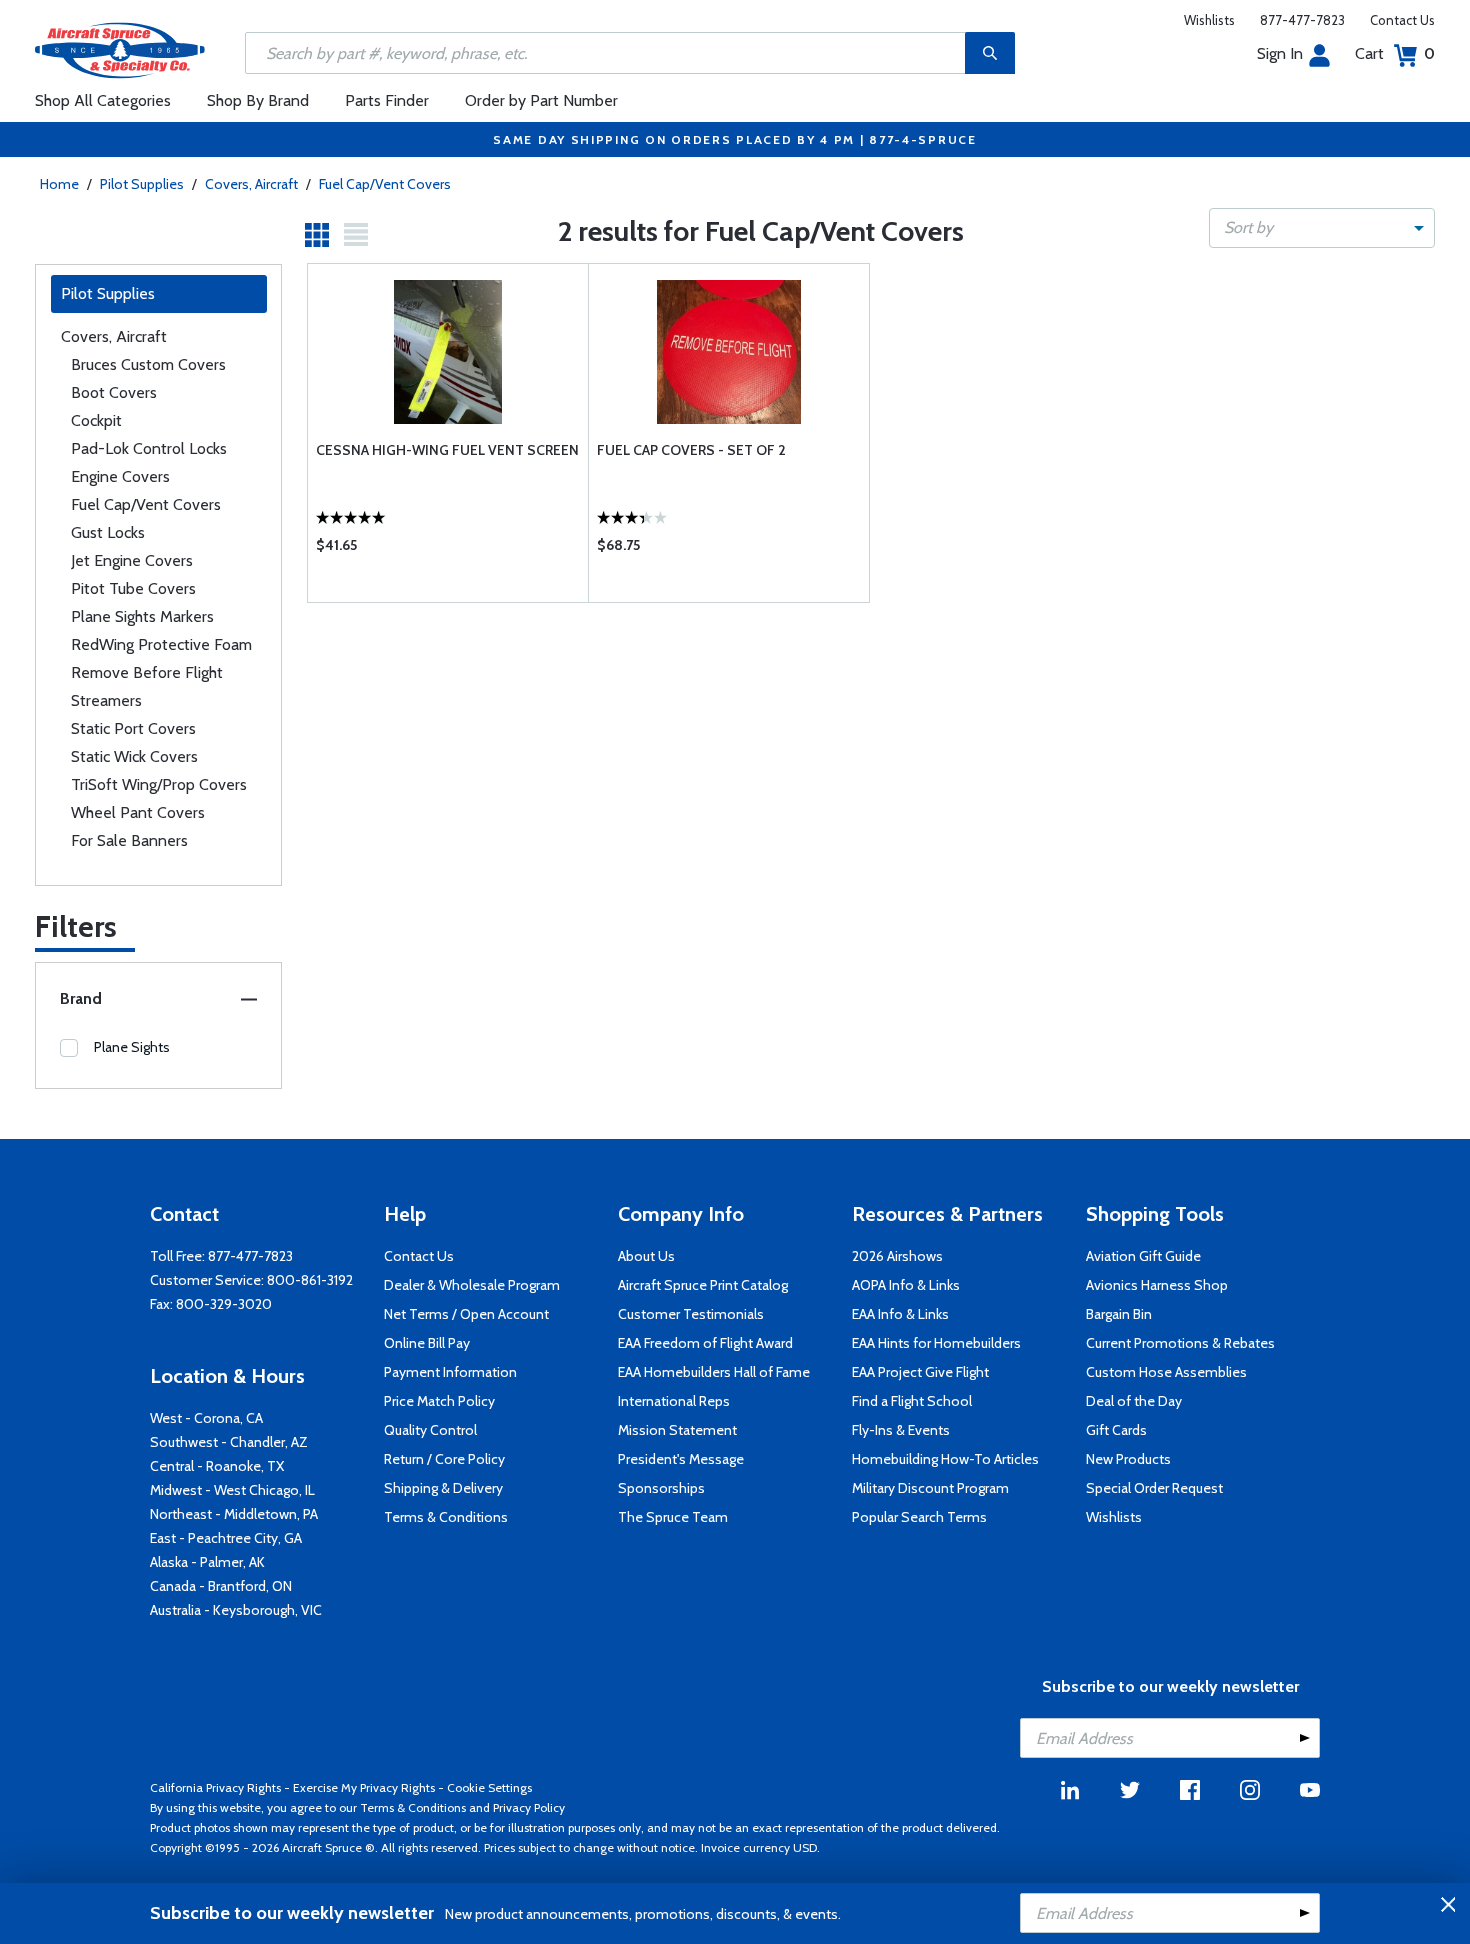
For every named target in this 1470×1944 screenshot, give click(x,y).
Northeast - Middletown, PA (234, 1514)
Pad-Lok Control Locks (149, 448)
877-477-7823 (1302, 20)
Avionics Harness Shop (1157, 1285)
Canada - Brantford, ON (221, 1586)
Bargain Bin (1119, 1314)
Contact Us (1402, 20)
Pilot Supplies (142, 184)
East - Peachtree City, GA (226, 1538)
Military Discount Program (930, 1488)
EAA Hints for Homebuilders (936, 1343)
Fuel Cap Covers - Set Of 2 (691, 450)
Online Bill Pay (427, 1343)
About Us (646, 1256)
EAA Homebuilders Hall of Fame (714, 1372)
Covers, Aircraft (251, 184)
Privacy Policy (529, 1807)
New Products (1128, 1459)
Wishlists (1209, 20)
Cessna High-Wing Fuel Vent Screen (447, 450)
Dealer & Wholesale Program (472, 1285)
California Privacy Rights (215, 1787)
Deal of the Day (1134, 1401)
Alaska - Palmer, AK (207, 1562)
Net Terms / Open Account (466, 1314)
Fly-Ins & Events (901, 1430)
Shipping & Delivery (443, 1488)
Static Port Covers (133, 728)
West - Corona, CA (206, 1418)
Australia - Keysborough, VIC (236, 1610)
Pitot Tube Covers (133, 588)
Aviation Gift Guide (1143, 1256)
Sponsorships (661, 1488)
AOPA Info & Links (906, 1285)
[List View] (356, 235)
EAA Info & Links (900, 1314)
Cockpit (96, 420)
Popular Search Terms (919, 1517)
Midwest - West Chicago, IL (232, 1490)
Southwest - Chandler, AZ (229, 1442)
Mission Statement (677, 1430)
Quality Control (430, 1430)
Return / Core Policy (444, 1459)
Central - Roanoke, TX (217, 1466)
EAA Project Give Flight (920, 1372)
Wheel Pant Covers (138, 812)
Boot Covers (114, 392)
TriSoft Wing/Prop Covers (159, 784)
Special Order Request (1154, 1488)
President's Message (681, 1459)
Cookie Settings (489, 1787)
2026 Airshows (897, 1256)
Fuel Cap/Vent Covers (385, 184)
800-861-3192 (310, 1280)
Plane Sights (132, 1047)
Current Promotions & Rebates (1180, 1343)
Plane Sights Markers (142, 616)
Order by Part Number (541, 100)
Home (59, 184)
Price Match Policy (439, 1401)
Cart (1395, 53)
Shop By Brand (258, 100)
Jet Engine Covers (132, 560)
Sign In (1280, 53)
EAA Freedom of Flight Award (705, 1343)
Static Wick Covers (134, 756)
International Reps (674, 1401)
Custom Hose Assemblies (1166, 1372)
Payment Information (450, 1372)
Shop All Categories (103, 100)
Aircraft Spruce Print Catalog (703, 1285)
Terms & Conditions (446, 1517)
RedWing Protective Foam (161, 644)
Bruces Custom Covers (148, 364)
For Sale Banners (129, 840)
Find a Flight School (912, 1401)
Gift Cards (1116, 1430)
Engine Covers (120, 476)
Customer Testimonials (691, 1314)
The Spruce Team (673, 1517)
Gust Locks (108, 532)
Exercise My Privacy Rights (364, 1787)
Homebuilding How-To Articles (945, 1459)
